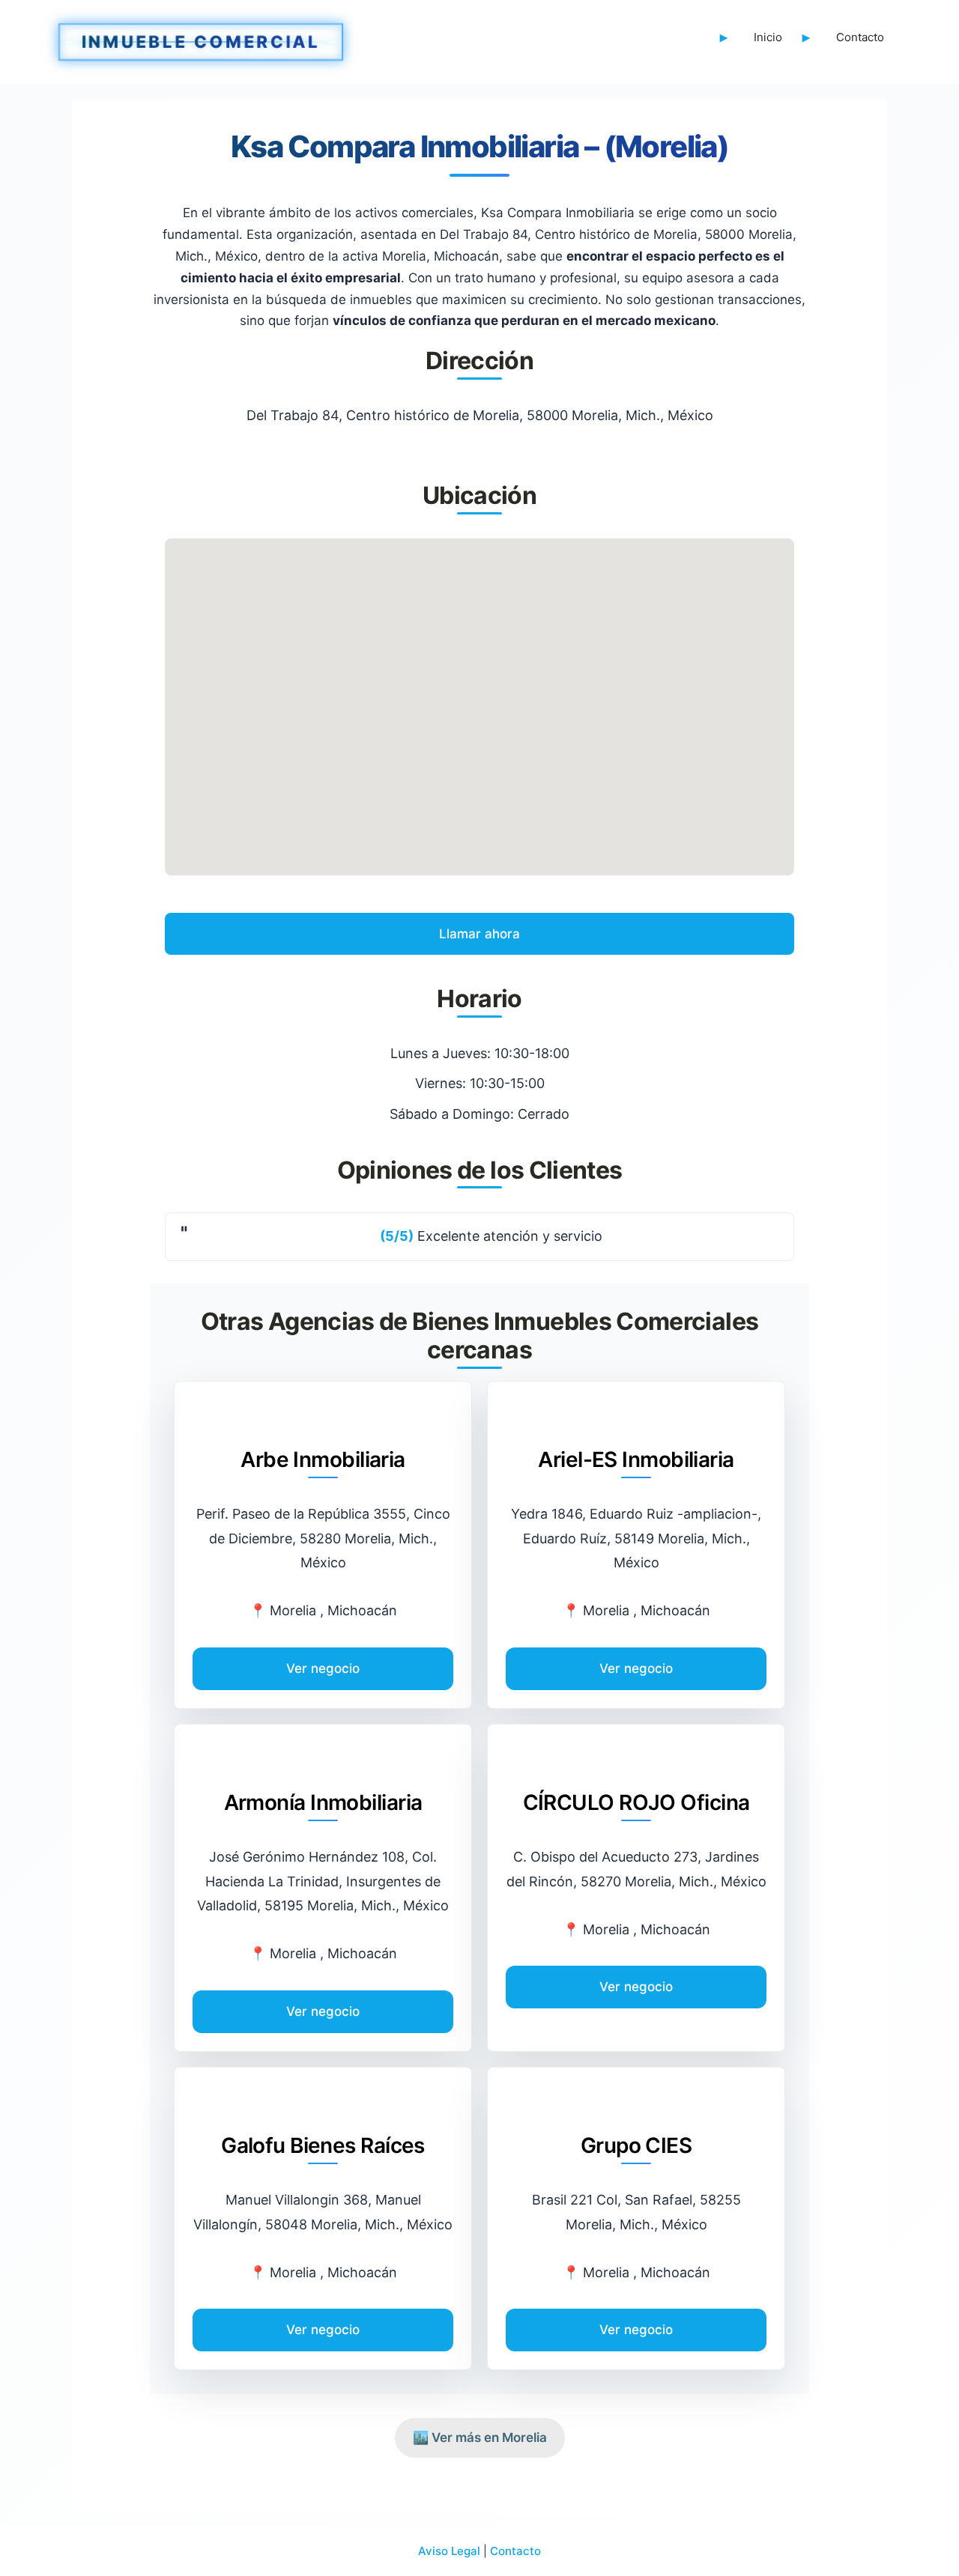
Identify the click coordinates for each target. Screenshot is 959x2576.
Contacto (860, 37)
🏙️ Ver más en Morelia (480, 2437)
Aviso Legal (449, 2551)
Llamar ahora (479, 934)
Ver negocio (323, 1668)
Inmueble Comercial (201, 38)
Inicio (768, 37)
